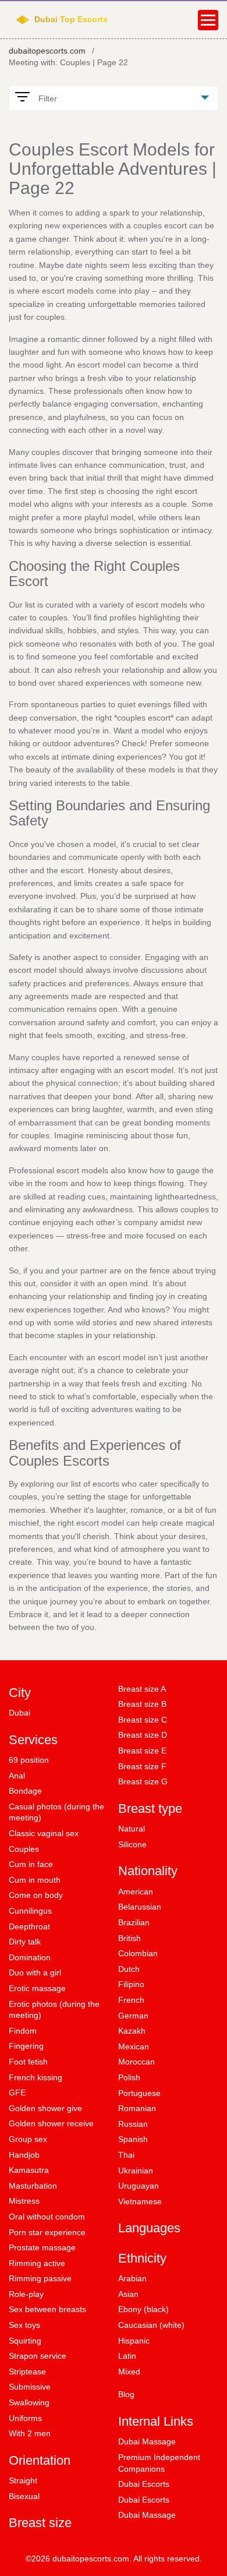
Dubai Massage (147, 2441)
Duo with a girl (35, 1972)
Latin (127, 2356)
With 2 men (30, 2433)
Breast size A (142, 1689)
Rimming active (37, 2263)
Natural (132, 1829)
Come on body (36, 1895)
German (133, 2016)
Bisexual (24, 2496)
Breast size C (143, 1720)
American (136, 1892)
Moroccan (136, 2062)
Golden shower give (45, 2108)
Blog (126, 2394)
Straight (23, 2480)
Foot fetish (28, 2062)
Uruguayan (139, 2186)
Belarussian (140, 1907)
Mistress (24, 2201)
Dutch (129, 1969)
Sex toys (24, 2325)
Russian (133, 2124)
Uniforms (25, 2418)
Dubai (19, 1713)
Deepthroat (29, 1926)
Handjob (24, 2155)
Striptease (27, 2372)
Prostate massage (42, 2247)
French (131, 2000)
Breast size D (143, 1735)
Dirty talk (25, 1942)
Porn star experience (47, 2232)
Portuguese (139, 2093)
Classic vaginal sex (44, 1833)
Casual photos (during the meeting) (56, 1812)
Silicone (132, 1844)
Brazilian (134, 1922)
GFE (17, 2092)
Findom (23, 2031)
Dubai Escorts (144, 2484)
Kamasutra (29, 2170)
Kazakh (132, 2031)
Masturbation (33, 2186)
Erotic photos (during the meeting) (54, 2010)
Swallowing (29, 2402)
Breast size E (142, 1751)
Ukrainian (136, 2171)
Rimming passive (40, 2278)
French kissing (36, 2077)
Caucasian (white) (151, 2325)
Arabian (132, 2278)
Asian (128, 2294)
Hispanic (134, 2341)
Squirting (25, 2341)
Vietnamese (140, 2201)
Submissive (30, 2387)
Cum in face (31, 1864)
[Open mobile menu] (208, 20)
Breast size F (142, 1766)
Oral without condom (47, 2217)
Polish (129, 2077)
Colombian (138, 1953)
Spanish (133, 2139)
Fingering (26, 2046)
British (130, 1938)
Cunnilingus (30, 1911)
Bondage (25, 1791)
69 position (29, 1760)
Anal (17, 1776)
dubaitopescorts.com (47, 51)
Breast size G (143, 1781)
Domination (30, 1957)
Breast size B (142, 1704)
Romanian (137, 2108)
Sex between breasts (47, 2309)
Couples (24, 1849)
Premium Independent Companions (159, 2463)
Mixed (129, 2372)
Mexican (134, 2046)
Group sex (28, 2139)
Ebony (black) (143, 2309)
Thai (126, 2155)
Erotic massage (37, 1988)
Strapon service (38, 2356)
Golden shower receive (51, 2123)
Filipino (131, 1984)
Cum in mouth (35, 1880)
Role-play (26, 2294)
